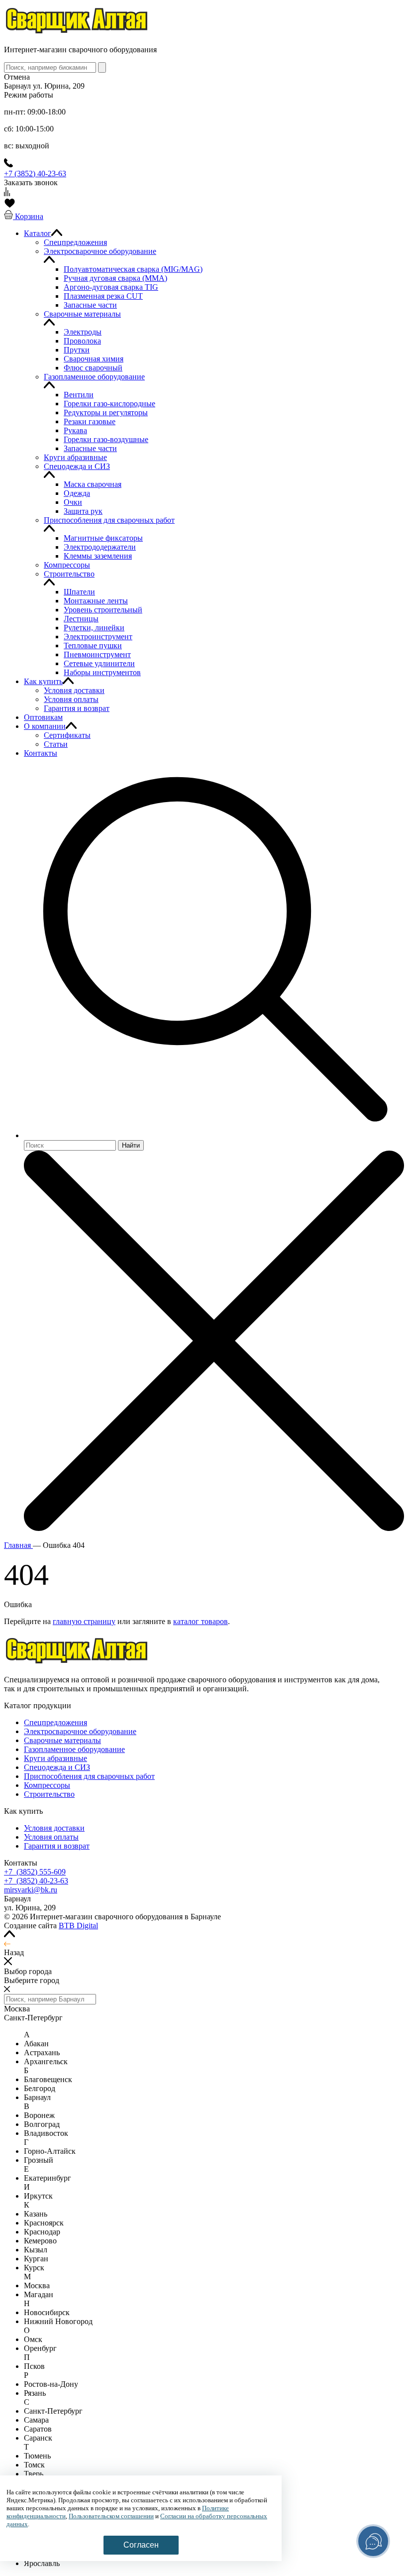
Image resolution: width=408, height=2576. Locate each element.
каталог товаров (201, 1621)
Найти (131, 1145)
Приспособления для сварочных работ (89, 1776)
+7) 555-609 (35, 1872)
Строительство (49, 1794)
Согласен (141, 2545)
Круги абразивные (55, 1758)
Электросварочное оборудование (80, 1731)
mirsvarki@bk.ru (31, 1890)
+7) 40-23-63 (36, 1881)
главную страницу (84, 1621)
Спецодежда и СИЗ (57, 1767)
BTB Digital (78, 1926)
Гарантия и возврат (57, 1846)
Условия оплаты (51, 1837)
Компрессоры (47, 1785)
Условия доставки (54, 1828)
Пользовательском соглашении (111, 2516)
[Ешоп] (77, 33)
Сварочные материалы (62, 1740)
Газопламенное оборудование (74, 1749)
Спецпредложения (55, 1722)
